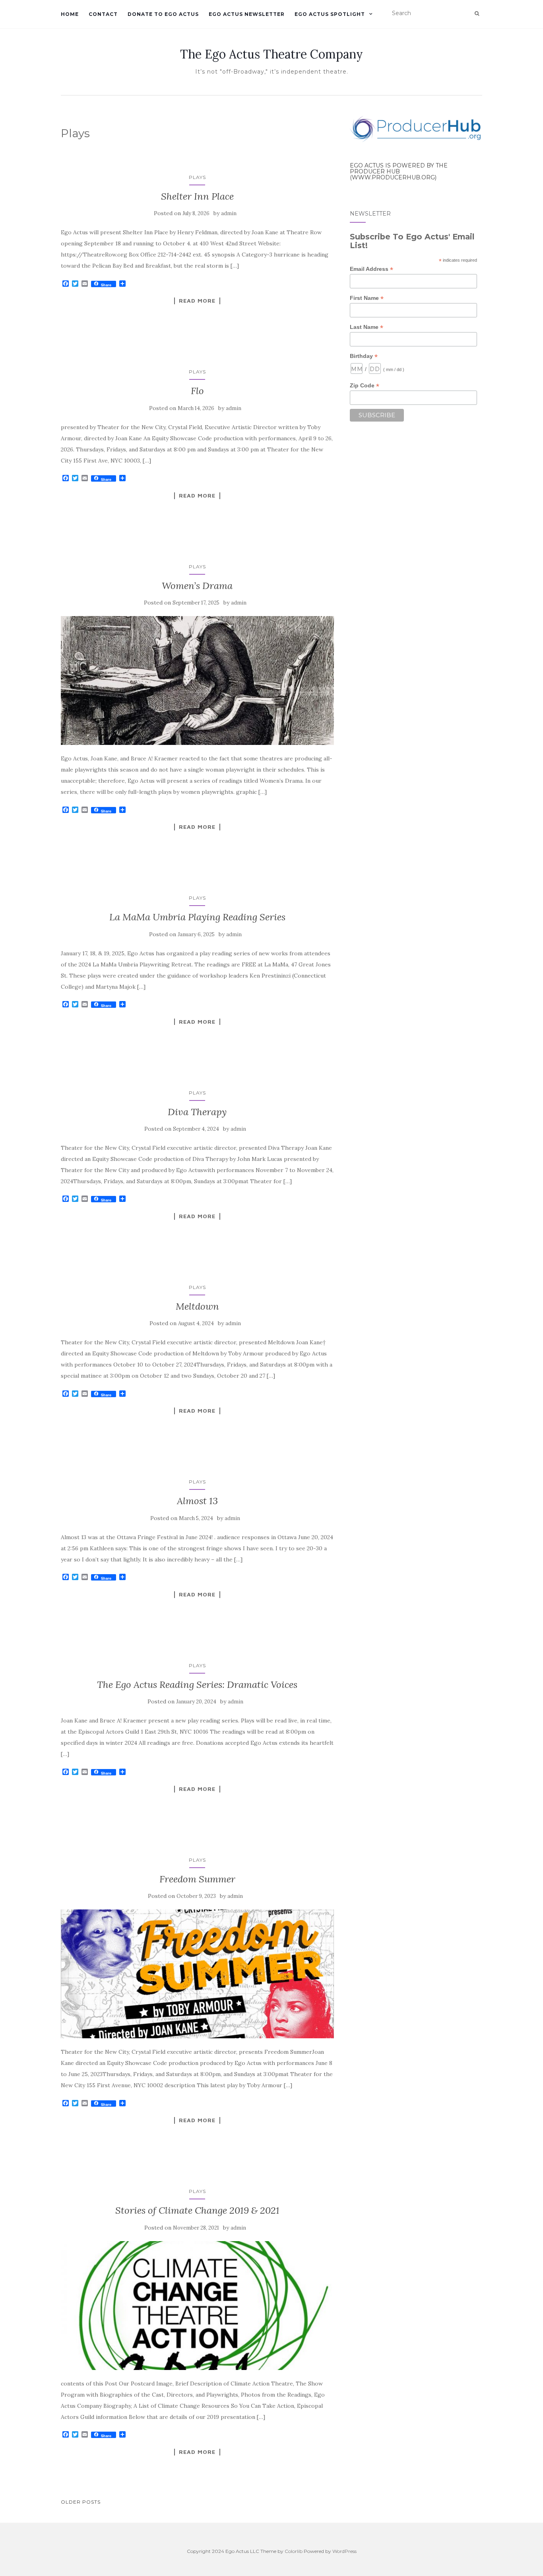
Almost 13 (197, 1501)
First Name (367, 298)
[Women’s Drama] (197, 680)
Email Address (371, 269)
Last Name (367, 327)
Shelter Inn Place (197, 196)
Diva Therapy (197, 1112)
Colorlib (294, 2551)
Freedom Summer (197, 1879)
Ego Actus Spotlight (330, 14)
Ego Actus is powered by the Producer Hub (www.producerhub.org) (399, 172)
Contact (103, 14)
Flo (197, 391)
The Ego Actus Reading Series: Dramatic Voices (197, 1685)
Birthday (364, 356)
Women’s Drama (197, 586)
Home (70, 14)
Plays (197, 177)
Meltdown (197, 1306)
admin (229, 213)
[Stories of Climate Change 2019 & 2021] (197, 2306)
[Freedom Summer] (197, 1974)
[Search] (477, 14)
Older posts (81, 2502)
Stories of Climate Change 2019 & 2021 (197, 2210)
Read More (197, 301)
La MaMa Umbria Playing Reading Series (197, 917)
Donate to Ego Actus (163, 14)
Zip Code (365, 386)
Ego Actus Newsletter (247, 14)
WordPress (344, 2551)
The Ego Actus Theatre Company (271, 54)
